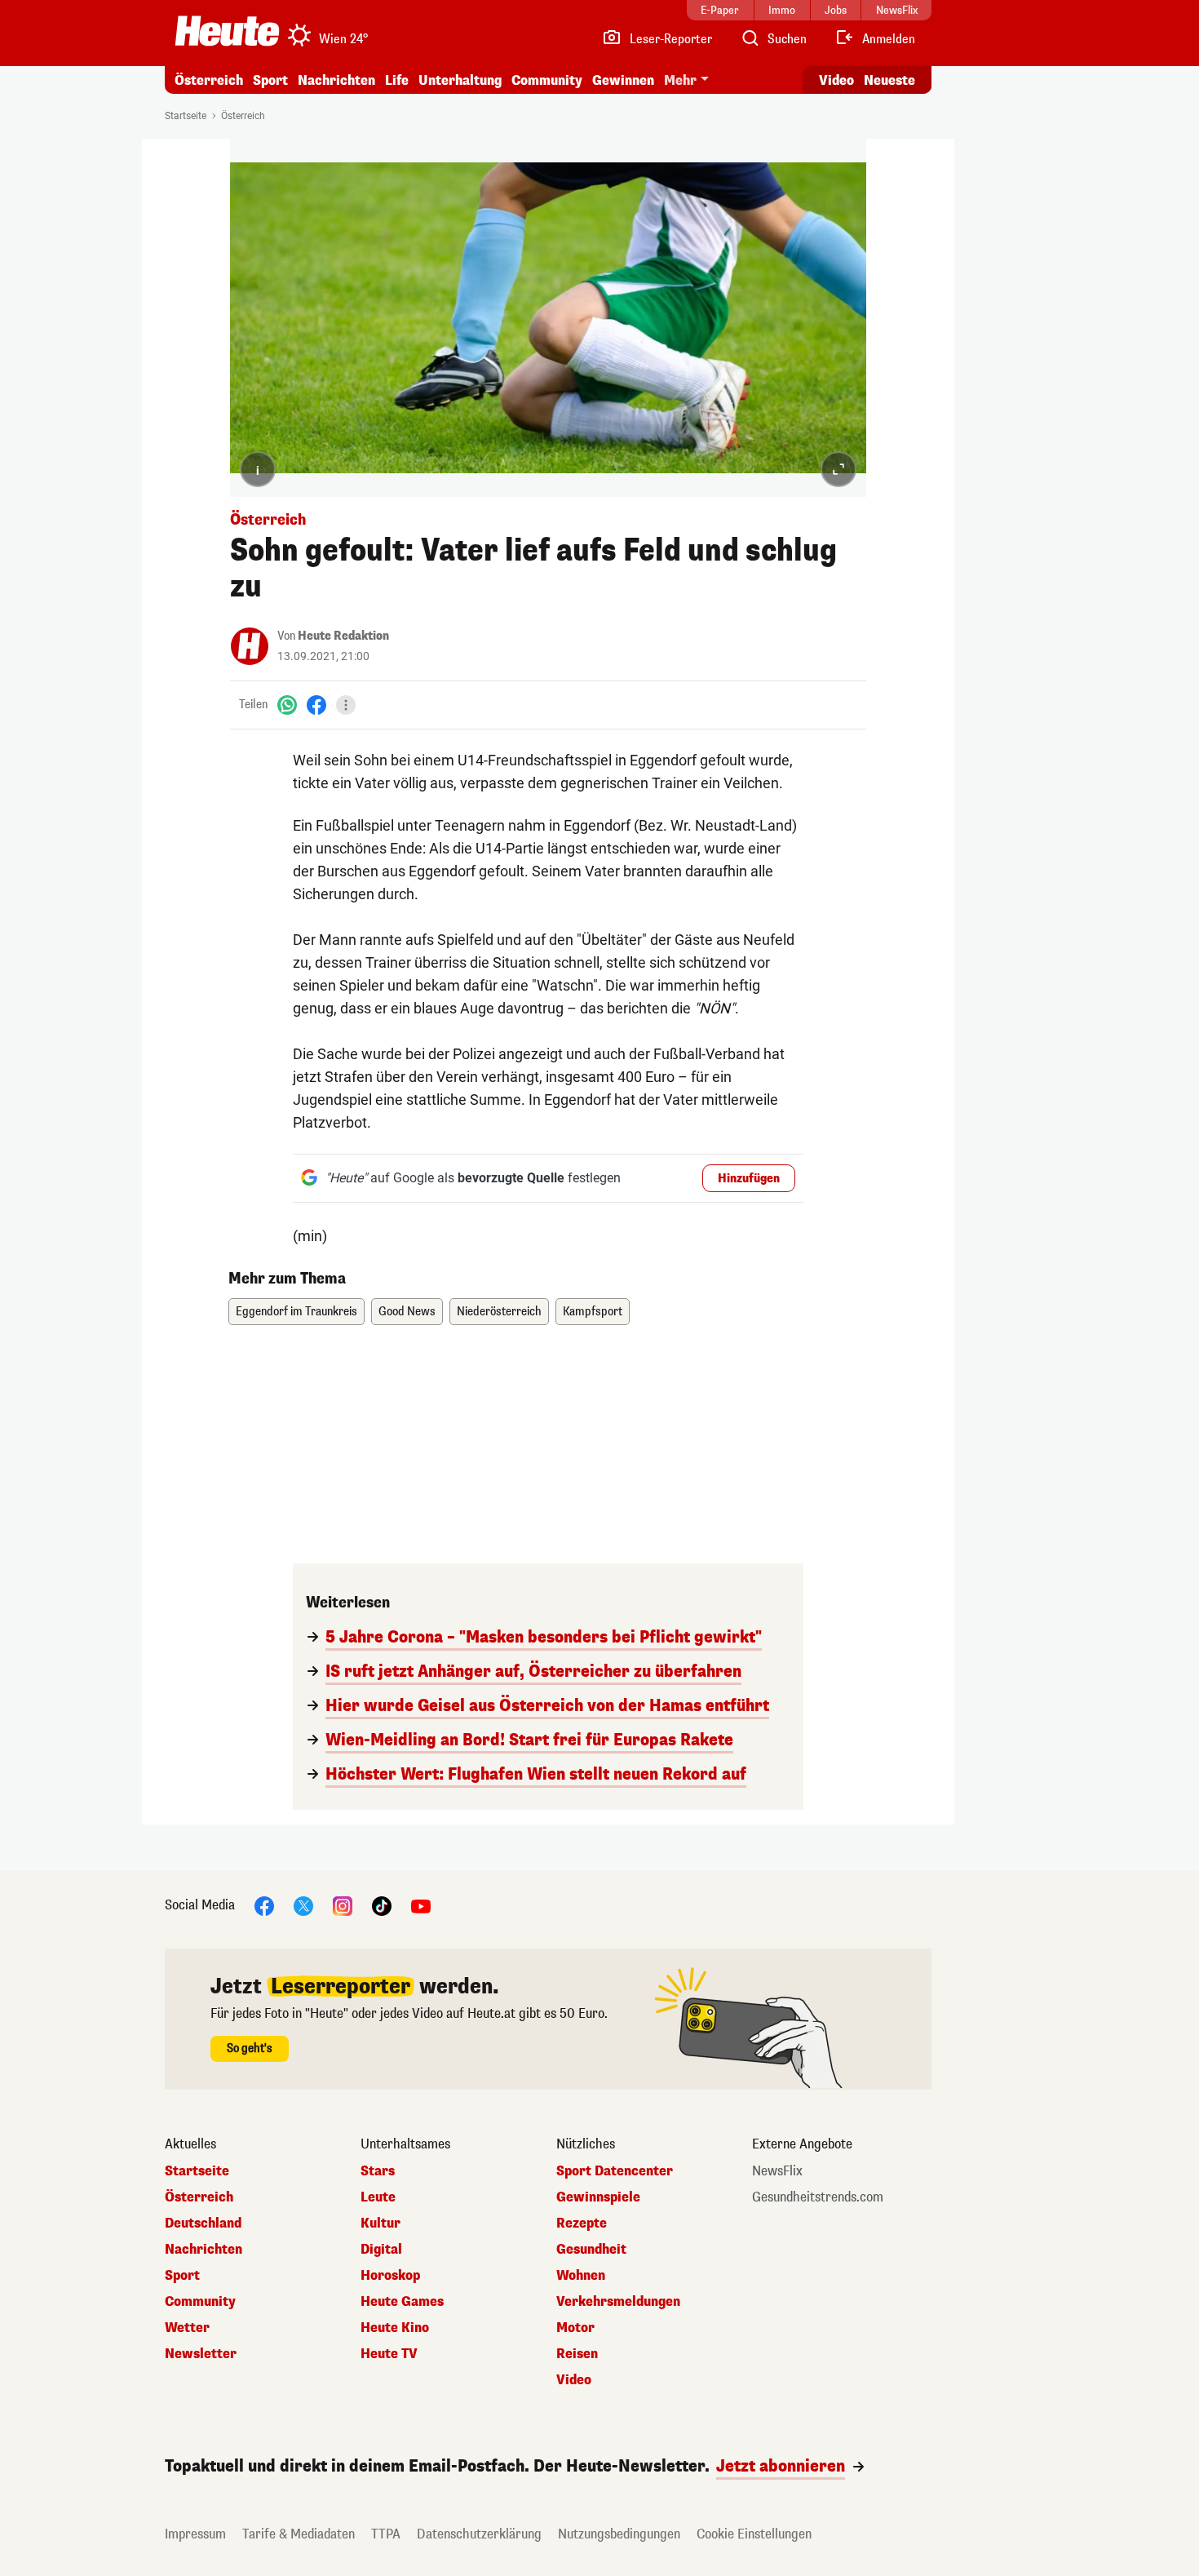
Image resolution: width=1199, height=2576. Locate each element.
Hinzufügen (749, 1179)
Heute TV (389, 2354)
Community (547, 80)
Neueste (889, 80)
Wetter (187, 2328)
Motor (575, 2328)
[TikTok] (382, 1905)
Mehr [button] (680, 80)
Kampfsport (593, 1312)
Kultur (380, 2224)
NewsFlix (777, 2171)
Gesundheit (591, 2250)
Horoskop (390, 2276)
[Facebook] (316, 705)
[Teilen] (346, 705)
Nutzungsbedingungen (619, 2534)
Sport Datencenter (615, 2171)
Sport (270, 80)
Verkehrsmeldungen (618, 2302)
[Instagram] (343, 1905)
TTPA (386, 2534)
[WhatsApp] (287, 705)
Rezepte (582, 2224)
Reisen (577, 2354)
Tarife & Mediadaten (299, 2534)
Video (836, 80)
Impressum (195, 2534)
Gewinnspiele (598, 2197)
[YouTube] (421, 1905)
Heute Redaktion (343, 636)
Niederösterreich (499, 1312)
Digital (381, 2250)
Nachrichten (204, 2250)
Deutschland (203, 2224)
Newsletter (201, 2354)
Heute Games (402, 2302)
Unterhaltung (460, 80)
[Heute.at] (227, 31)
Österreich (209, 80)
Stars (378, 2171)
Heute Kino (395, 2328)
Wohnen (581, 2276)
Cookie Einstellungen (754, 2534)
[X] (303, 1905)
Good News (407, 1312)
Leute (378, 2197)
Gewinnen (623, 80)
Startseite (186, 116)
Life (397, 80)
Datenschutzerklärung (479, 2534)
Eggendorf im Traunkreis (296, 1312)
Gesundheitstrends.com (818, 2197)
